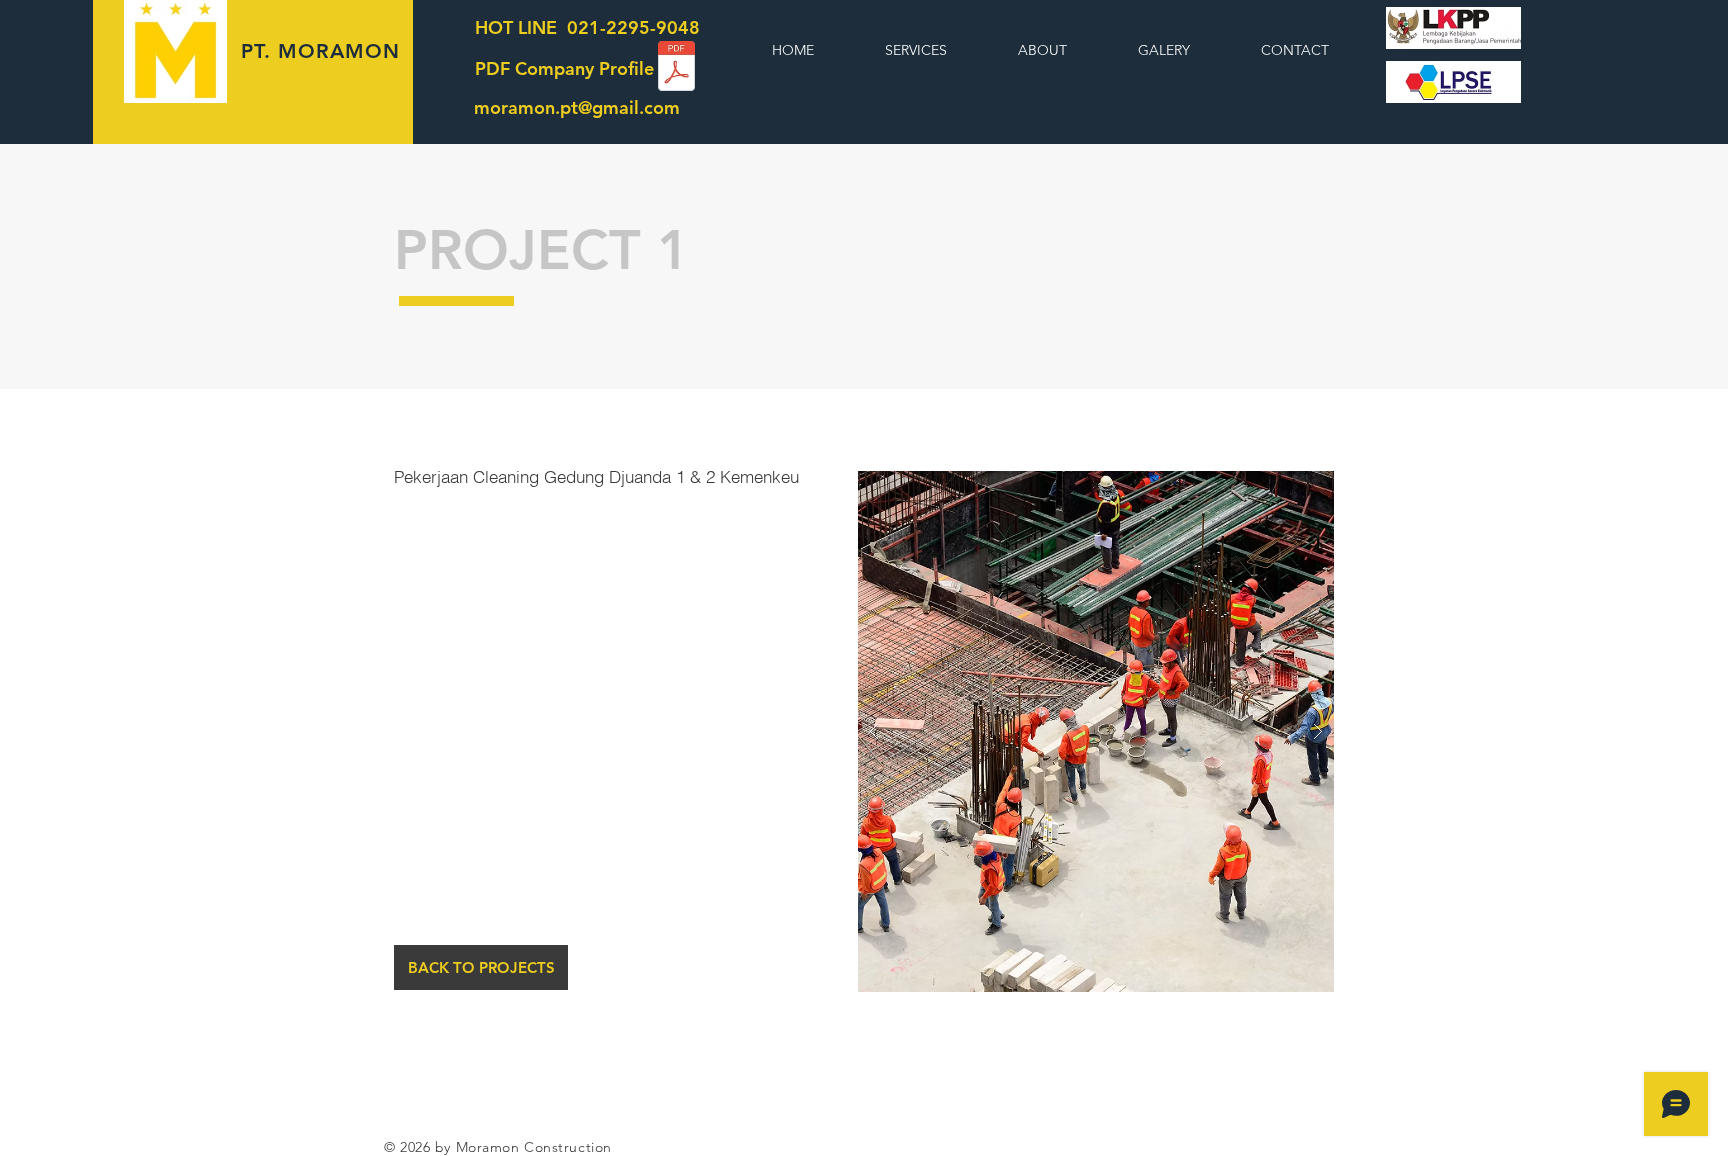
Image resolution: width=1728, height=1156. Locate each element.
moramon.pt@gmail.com (577, 107)
